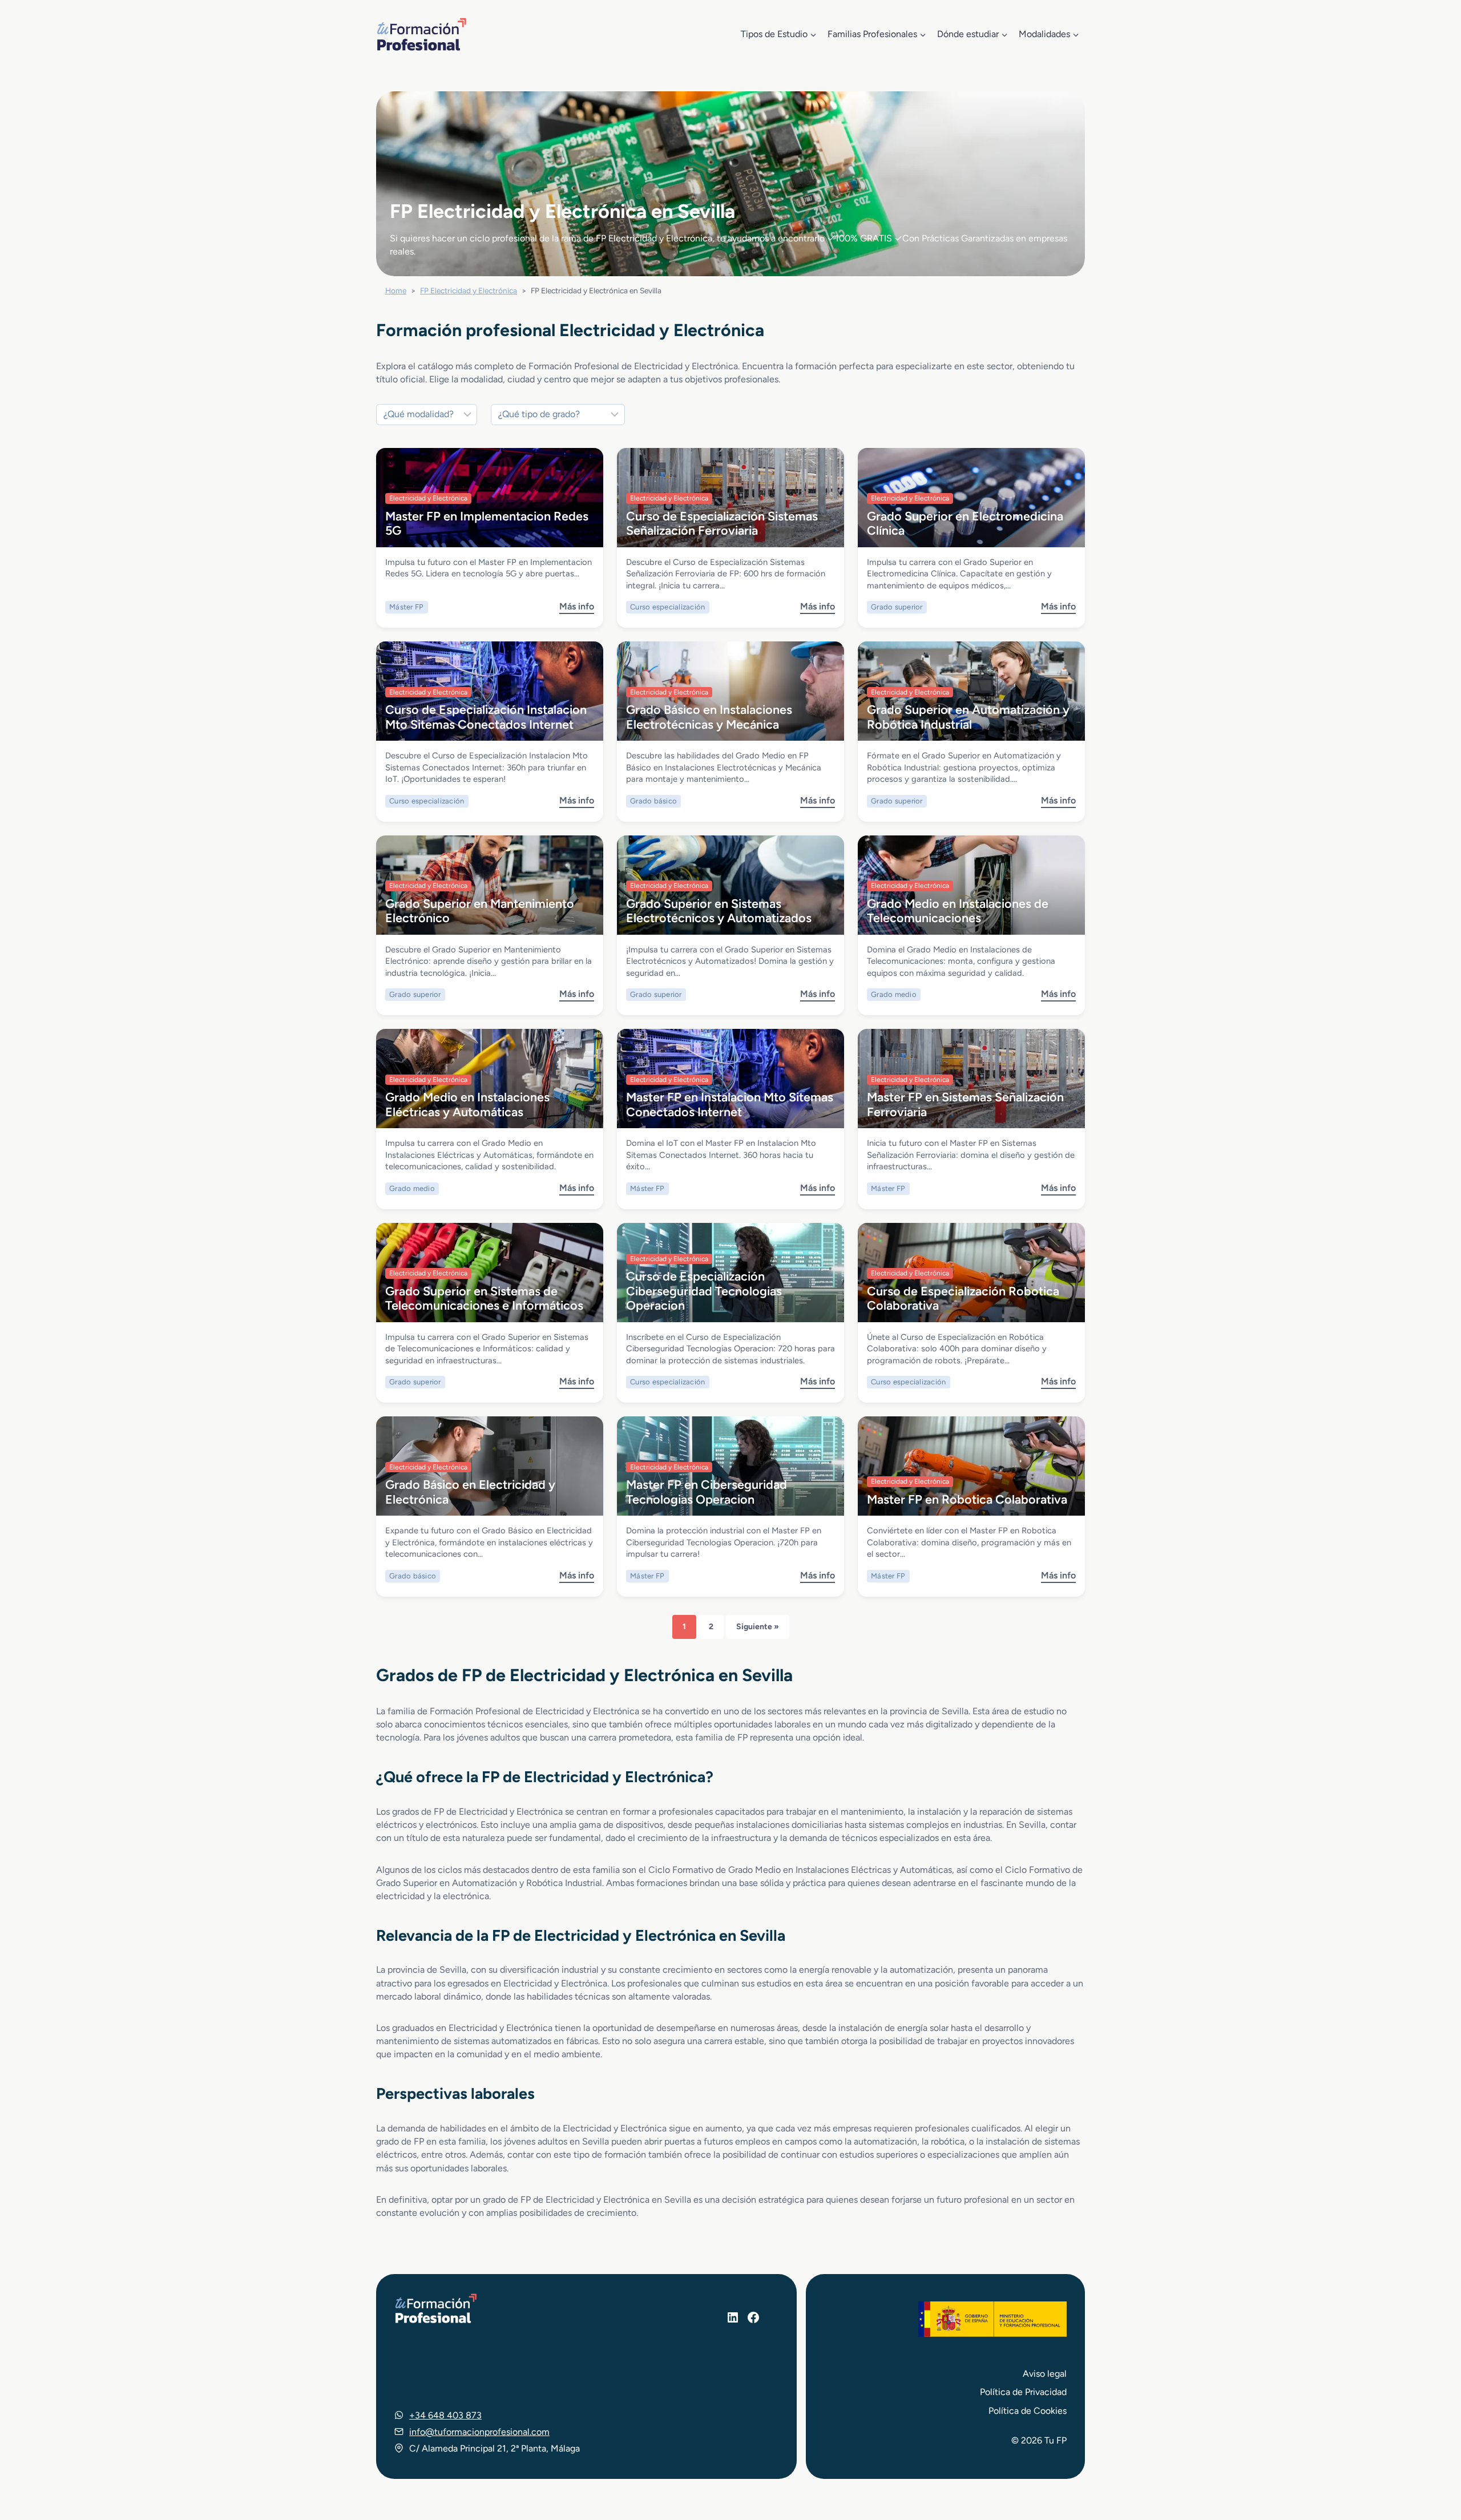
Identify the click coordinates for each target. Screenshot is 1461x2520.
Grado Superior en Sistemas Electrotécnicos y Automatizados (719, 910)
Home (396, 290)
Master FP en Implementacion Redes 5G (487, 523)
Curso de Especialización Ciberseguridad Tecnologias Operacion (704, 1291)
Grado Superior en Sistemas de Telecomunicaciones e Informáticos (484, 1298)
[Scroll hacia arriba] (1431, 2458)
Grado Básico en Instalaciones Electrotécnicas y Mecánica (709, 716)
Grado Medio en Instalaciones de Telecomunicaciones (958, 910)
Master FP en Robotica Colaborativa (967, 1499)
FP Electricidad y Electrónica (469, 290)
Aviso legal (1045, 2374)
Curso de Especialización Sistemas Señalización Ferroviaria (722, 523)
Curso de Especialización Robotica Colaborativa (963, 1298)
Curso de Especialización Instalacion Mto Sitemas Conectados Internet (486, 716)
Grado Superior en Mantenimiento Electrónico (480, 910)
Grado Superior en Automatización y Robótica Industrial (968, 716)
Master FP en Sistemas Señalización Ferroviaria (965, 1104)
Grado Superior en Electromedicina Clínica (965, 523)
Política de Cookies (1028, 2411)
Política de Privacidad (1023, 2392)
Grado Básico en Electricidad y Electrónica (470, 1491)
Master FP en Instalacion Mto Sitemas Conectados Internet (730, 1104)
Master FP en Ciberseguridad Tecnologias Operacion (707, 1491)
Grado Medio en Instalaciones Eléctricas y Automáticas (467, 1104)
